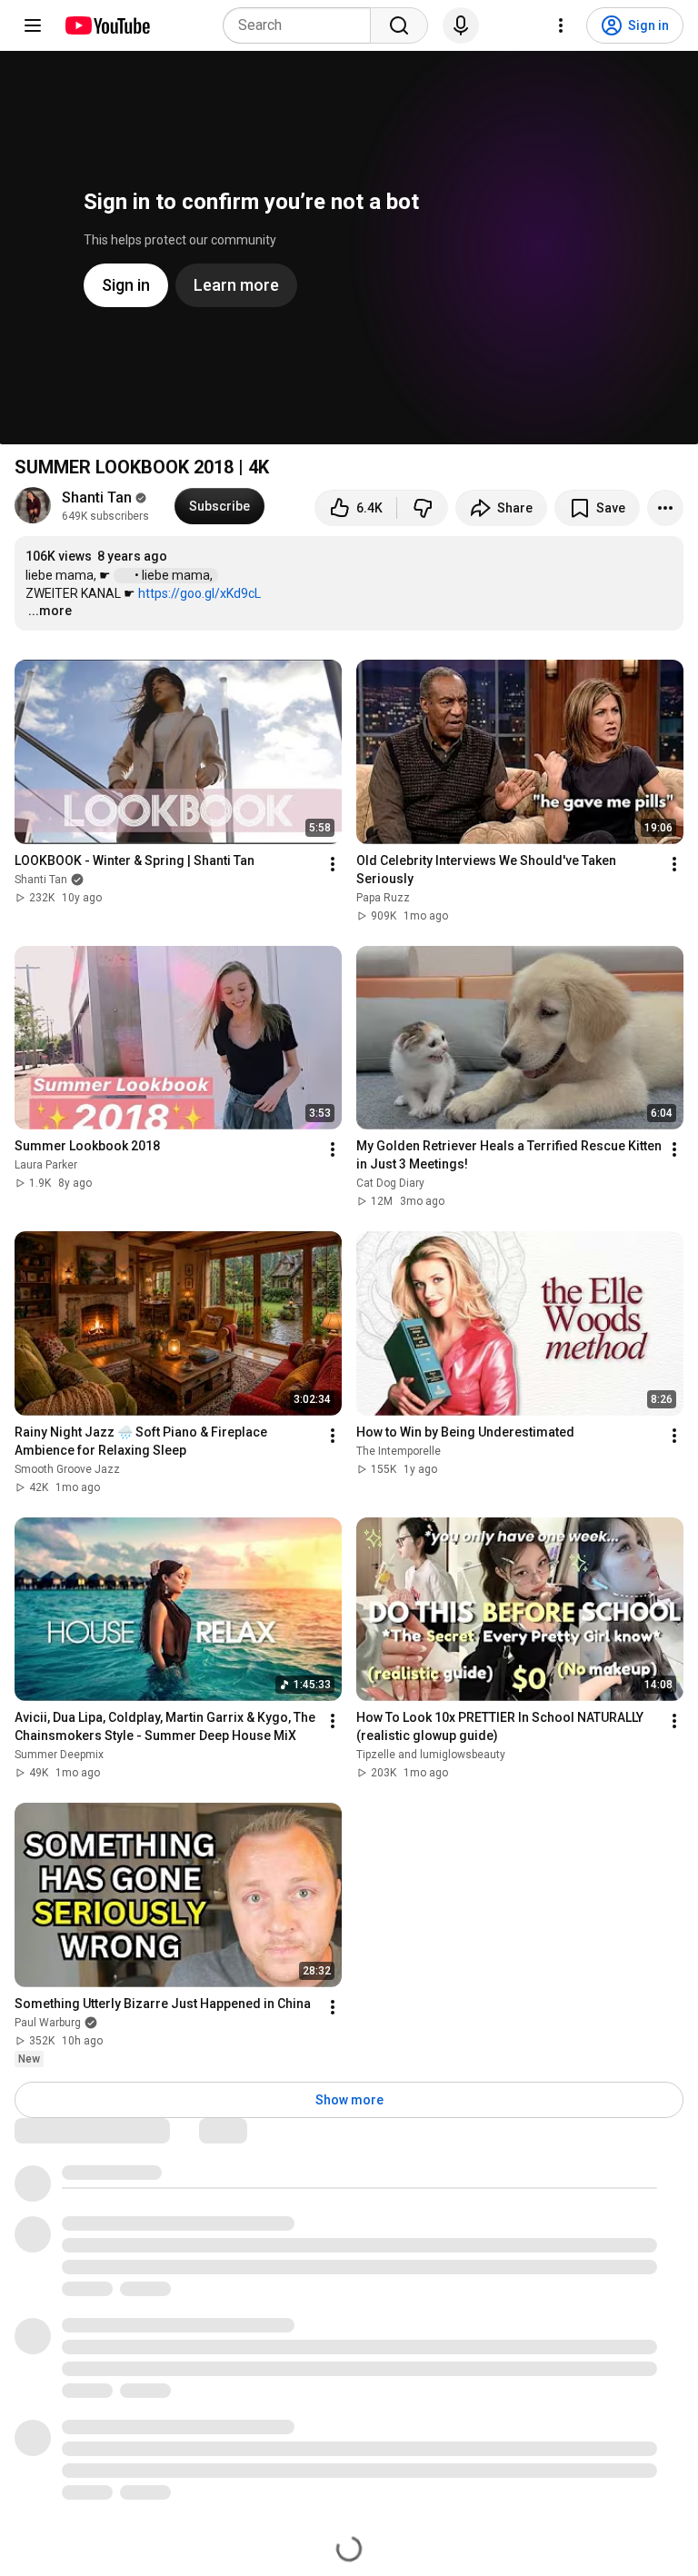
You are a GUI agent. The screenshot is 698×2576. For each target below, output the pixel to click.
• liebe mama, (175, 575)
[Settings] (561, 25)
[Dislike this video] (423, 508)
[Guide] (33, 25)
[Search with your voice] (461, 25)
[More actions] (665, 508)
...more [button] (50, 611)
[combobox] (302, 25)
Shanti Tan (97, 497)
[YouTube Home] (107, 25)
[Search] (399, 25)
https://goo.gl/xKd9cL (199, 593)
